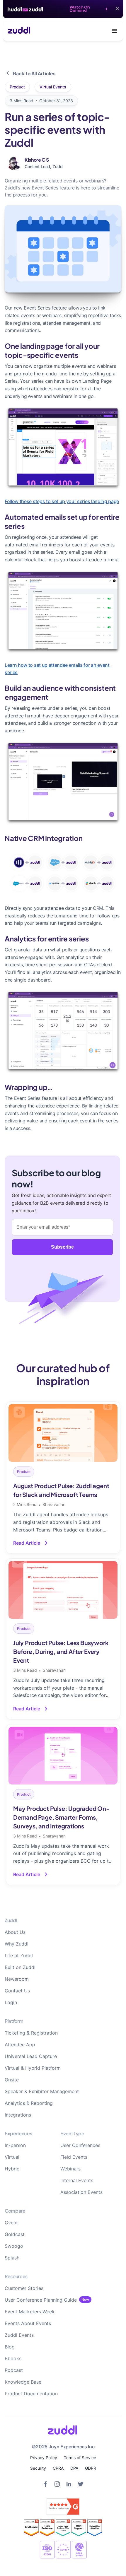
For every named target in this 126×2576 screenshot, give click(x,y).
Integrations (18, 2115)
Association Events (81, 2192)
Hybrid (12, 2169)
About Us (15, 1932)
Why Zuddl (17, 1944)
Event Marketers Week (30, 2312)
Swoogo (14, 2246)
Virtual (12, 2157)
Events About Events (28, 2323)
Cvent (11, 2223)
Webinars (70, 2169)
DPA (74, 2468)
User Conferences (80, 2145)
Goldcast (15, 2234)
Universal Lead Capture (31, 2056)
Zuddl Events (19, 2335)
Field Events (74, 2157)
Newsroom (17, 1979)
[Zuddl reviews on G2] (63, 2528)
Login (11, 2002)
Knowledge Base (23, 2382)
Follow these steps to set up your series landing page (62, 501)
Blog (10, 2347)
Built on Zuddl (20, 1967)
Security (38, 2468)
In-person (15, 2145)
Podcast (14, 2370)
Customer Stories (24, 2288)
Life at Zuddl (19, 1955)
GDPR (91, 2468)
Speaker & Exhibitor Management (42, 2091)
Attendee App (20, 2045)
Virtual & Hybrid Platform (33, 2068)
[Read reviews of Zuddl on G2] (63, 2507)
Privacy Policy (44, 2458)
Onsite (12, 2080)
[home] (17, 31)
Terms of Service (80, 2458)
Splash (12, 2258)
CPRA (58, 2468)
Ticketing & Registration (31, 2033)
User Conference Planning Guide (41, 2300)
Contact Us (17, 1991)
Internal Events (77, 2180)
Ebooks (13, 2358)
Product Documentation (31, 2394)
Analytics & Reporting (29, 2103)
